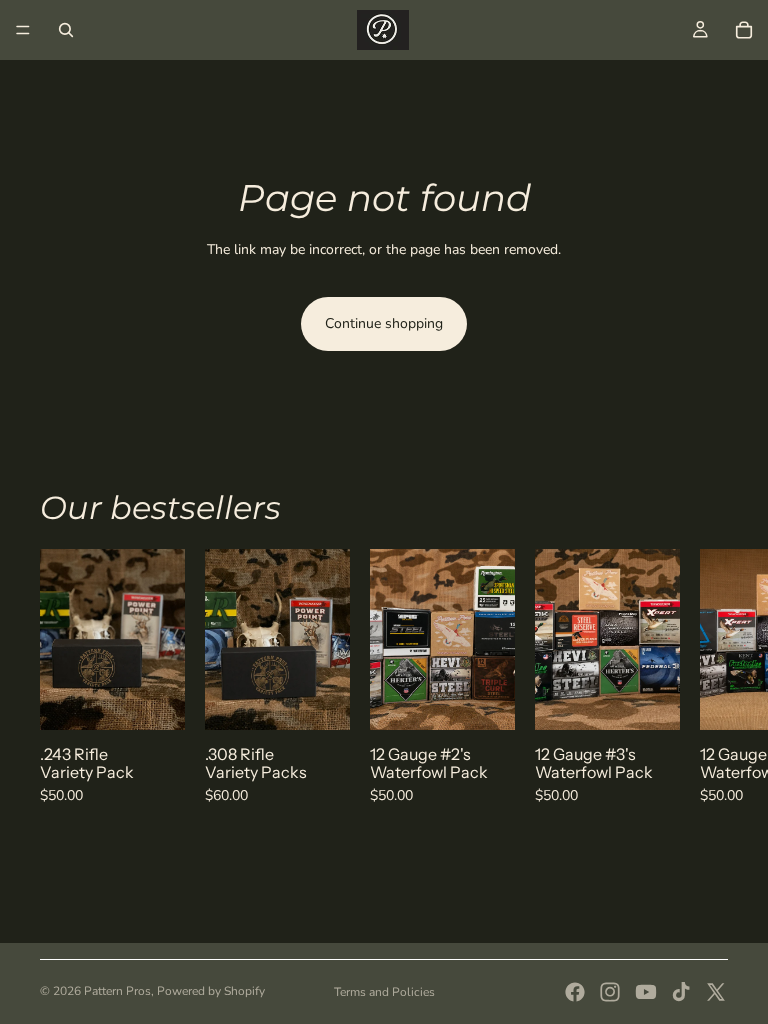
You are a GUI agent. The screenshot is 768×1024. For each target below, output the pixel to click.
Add (171, 698)
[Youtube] (646, 992)
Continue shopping (384, 323)
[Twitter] (716, 992)
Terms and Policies (384, 992)
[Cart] (744, 30)
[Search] (66, 30)
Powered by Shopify (211, 991)
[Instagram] (610, 992)
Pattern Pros (117, 991)
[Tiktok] (681, 992)
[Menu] (23, 30)
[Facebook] (575, 992)
